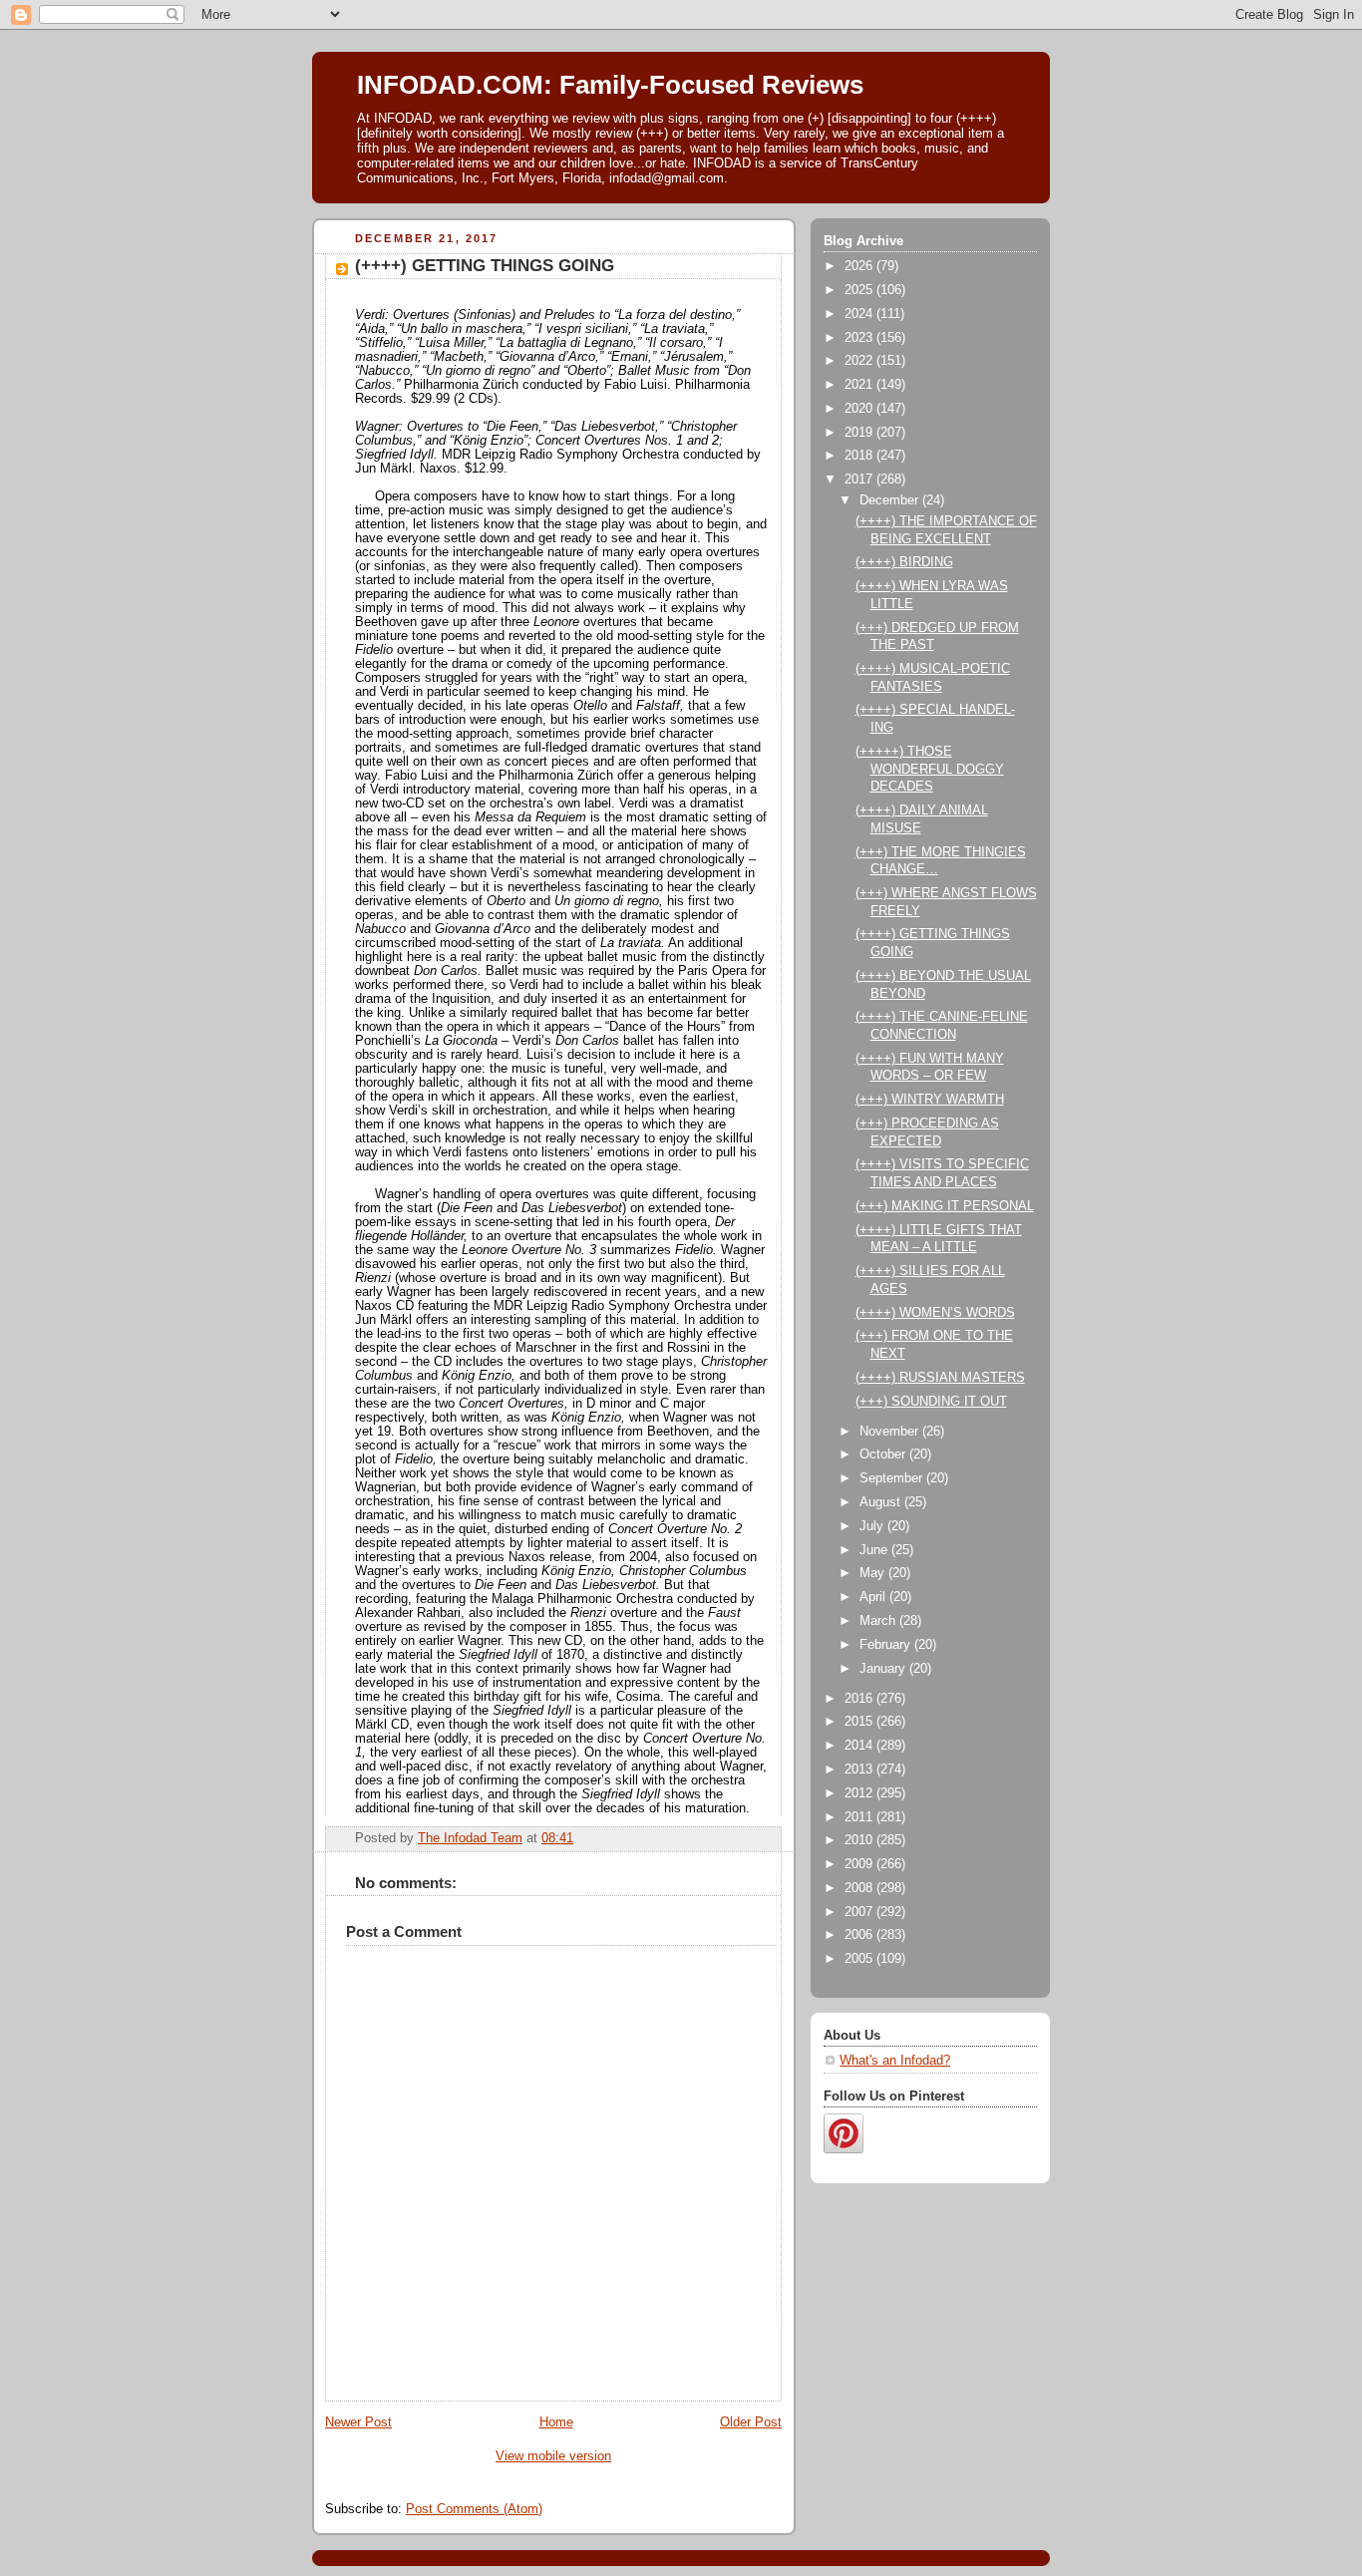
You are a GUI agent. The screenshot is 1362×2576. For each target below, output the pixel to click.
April (874, 1597)
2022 (860, 361)
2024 (860, 314)
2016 (860, 1699)
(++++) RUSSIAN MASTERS (940, 1378)
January (884, 1669)
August (882, 1502)
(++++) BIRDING (904, 562)
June (875, 1550)
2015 (860, 1722)
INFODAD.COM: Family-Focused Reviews (610, 85)
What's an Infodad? (895, 2061)
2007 (860, 1912)
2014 (860, 1746)
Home (556, 2422)
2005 (860, 1959)
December (891, 500)
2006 (860, 1935)
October (884, 1454)
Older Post (751, 2422)
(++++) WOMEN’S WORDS (935, 1313)
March (879, 1621)
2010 (860, 1840)
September (893, 1478)
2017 (860, 480)
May (874, 1573)
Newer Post (358, 2422)
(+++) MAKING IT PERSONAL (945, 1206)
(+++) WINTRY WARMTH (930, 1100)
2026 (860, 266)
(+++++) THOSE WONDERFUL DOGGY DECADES (930, 769)
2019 (860, 433)
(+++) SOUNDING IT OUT (931, 1402)
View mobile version (553, 2456)
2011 (860, 1817)
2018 (860, 456)
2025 (860, 290)
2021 (860, 385)
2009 (860, 1864)
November (891, 1432)
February (887, 1645)
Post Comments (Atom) (474, 2509)
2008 (860, 1888)
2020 (860, 409)
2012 (860, 1793)
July (873, 1526)
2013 (860, 1770)
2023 (860, 338)
